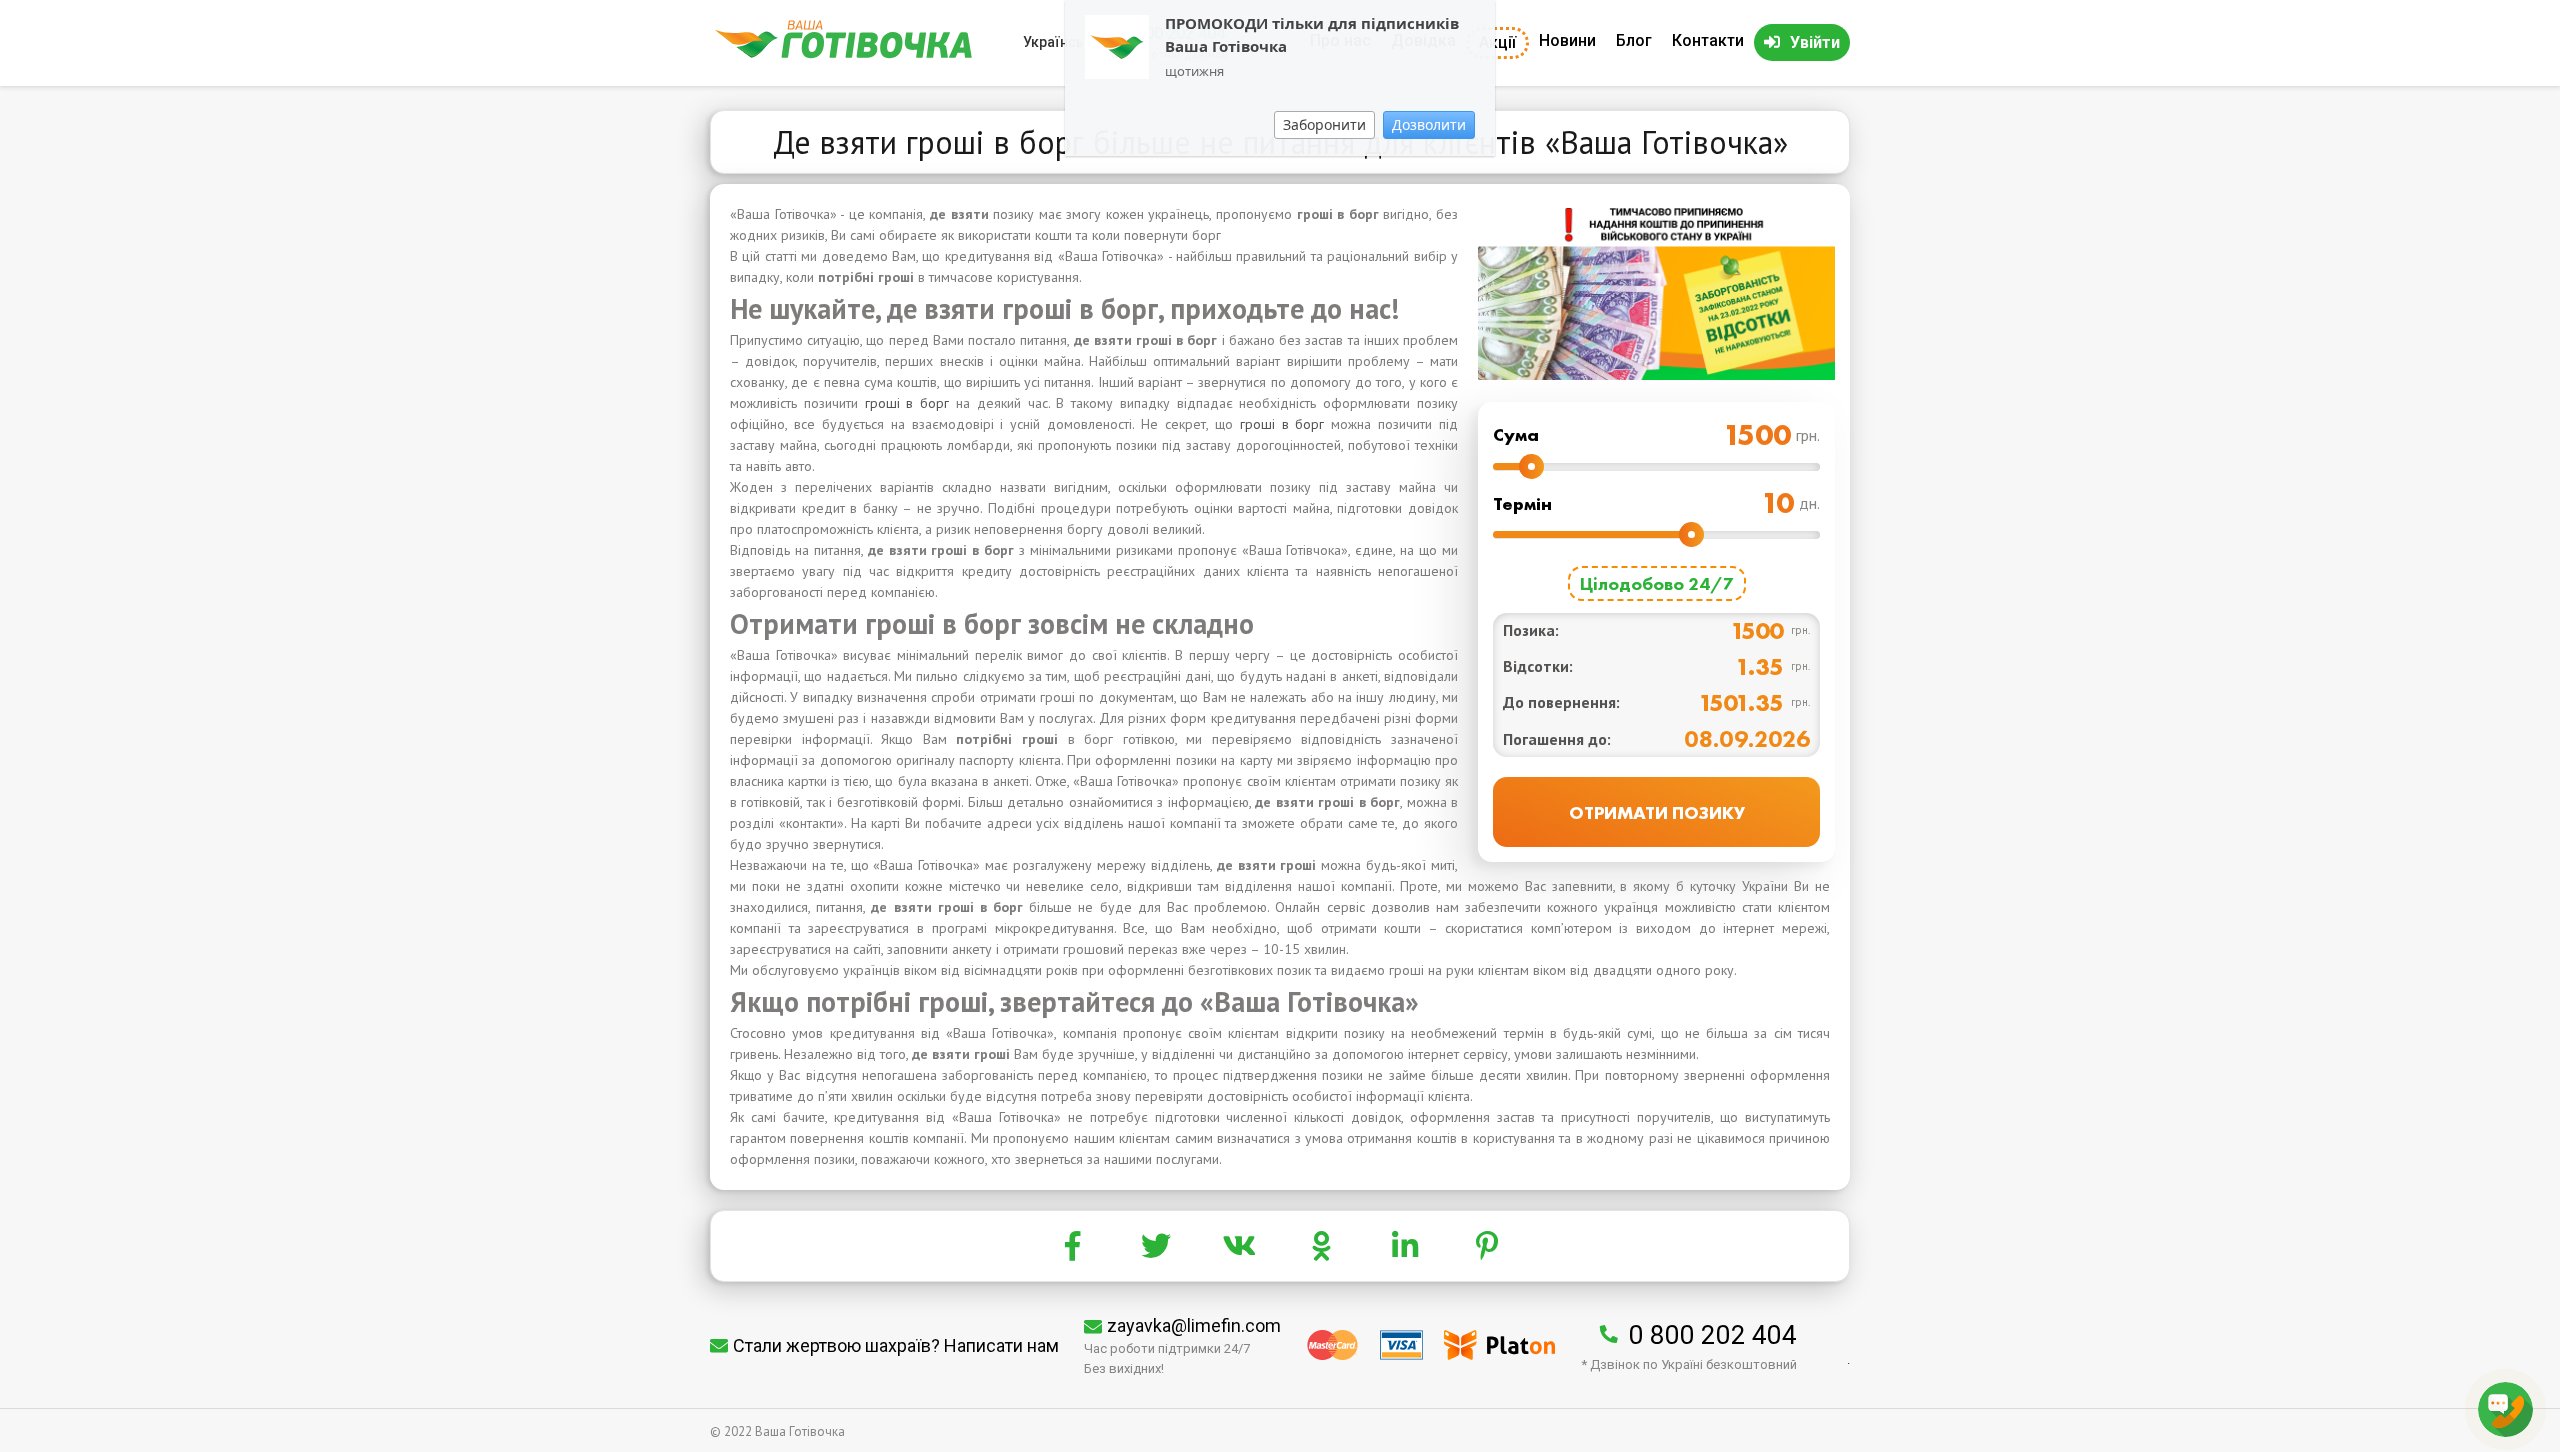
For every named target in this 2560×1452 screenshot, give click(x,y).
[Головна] (843, 53)
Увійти (1815, 42)
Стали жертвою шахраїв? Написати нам (896, 1345)
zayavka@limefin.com (1194, 1325)
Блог (1634, 40)
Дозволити (1429, 124)
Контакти (1708, 40)
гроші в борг (907, 403)
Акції (1497, 42)
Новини (1567, 40)
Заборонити (1324, 124)
